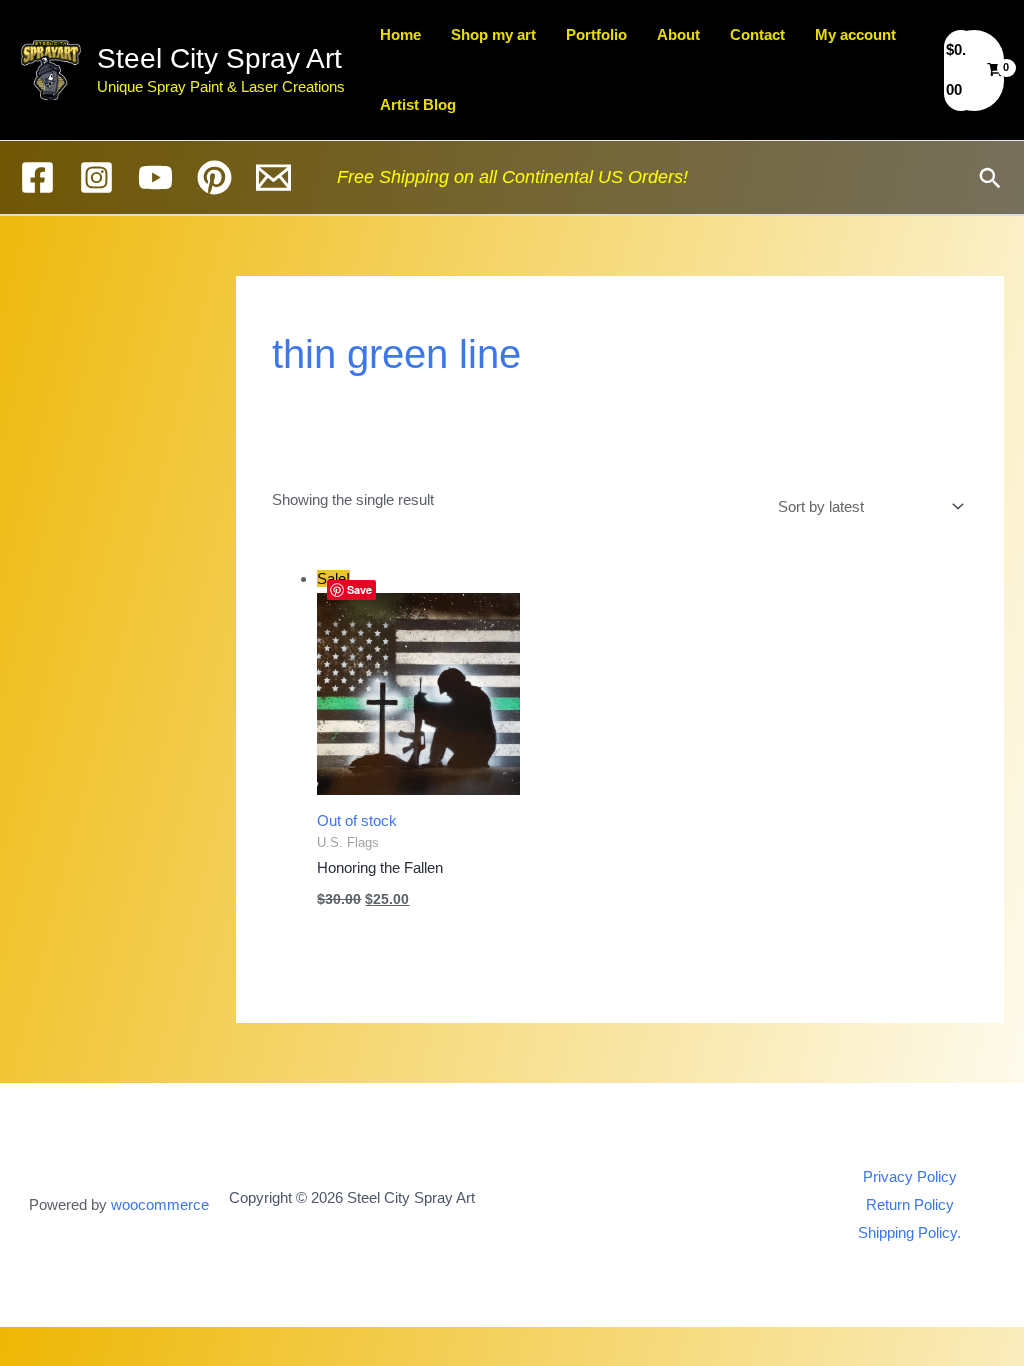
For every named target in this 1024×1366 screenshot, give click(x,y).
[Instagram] (96, 177)
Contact (757, 34)
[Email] (273, 177)
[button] (990, 178)
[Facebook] (37, 177)
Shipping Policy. (909, 1232)
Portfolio (596, 34)
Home (400, 34)
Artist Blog (418, 104)
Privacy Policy (910, 1176)
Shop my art (493, 34)
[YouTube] (155, 177)
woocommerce (160, 1204)
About (678, 34)
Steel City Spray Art (219, 58)
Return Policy (910, 1204)
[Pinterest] (214, 177)
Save (359, 589)
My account (855, 34)
